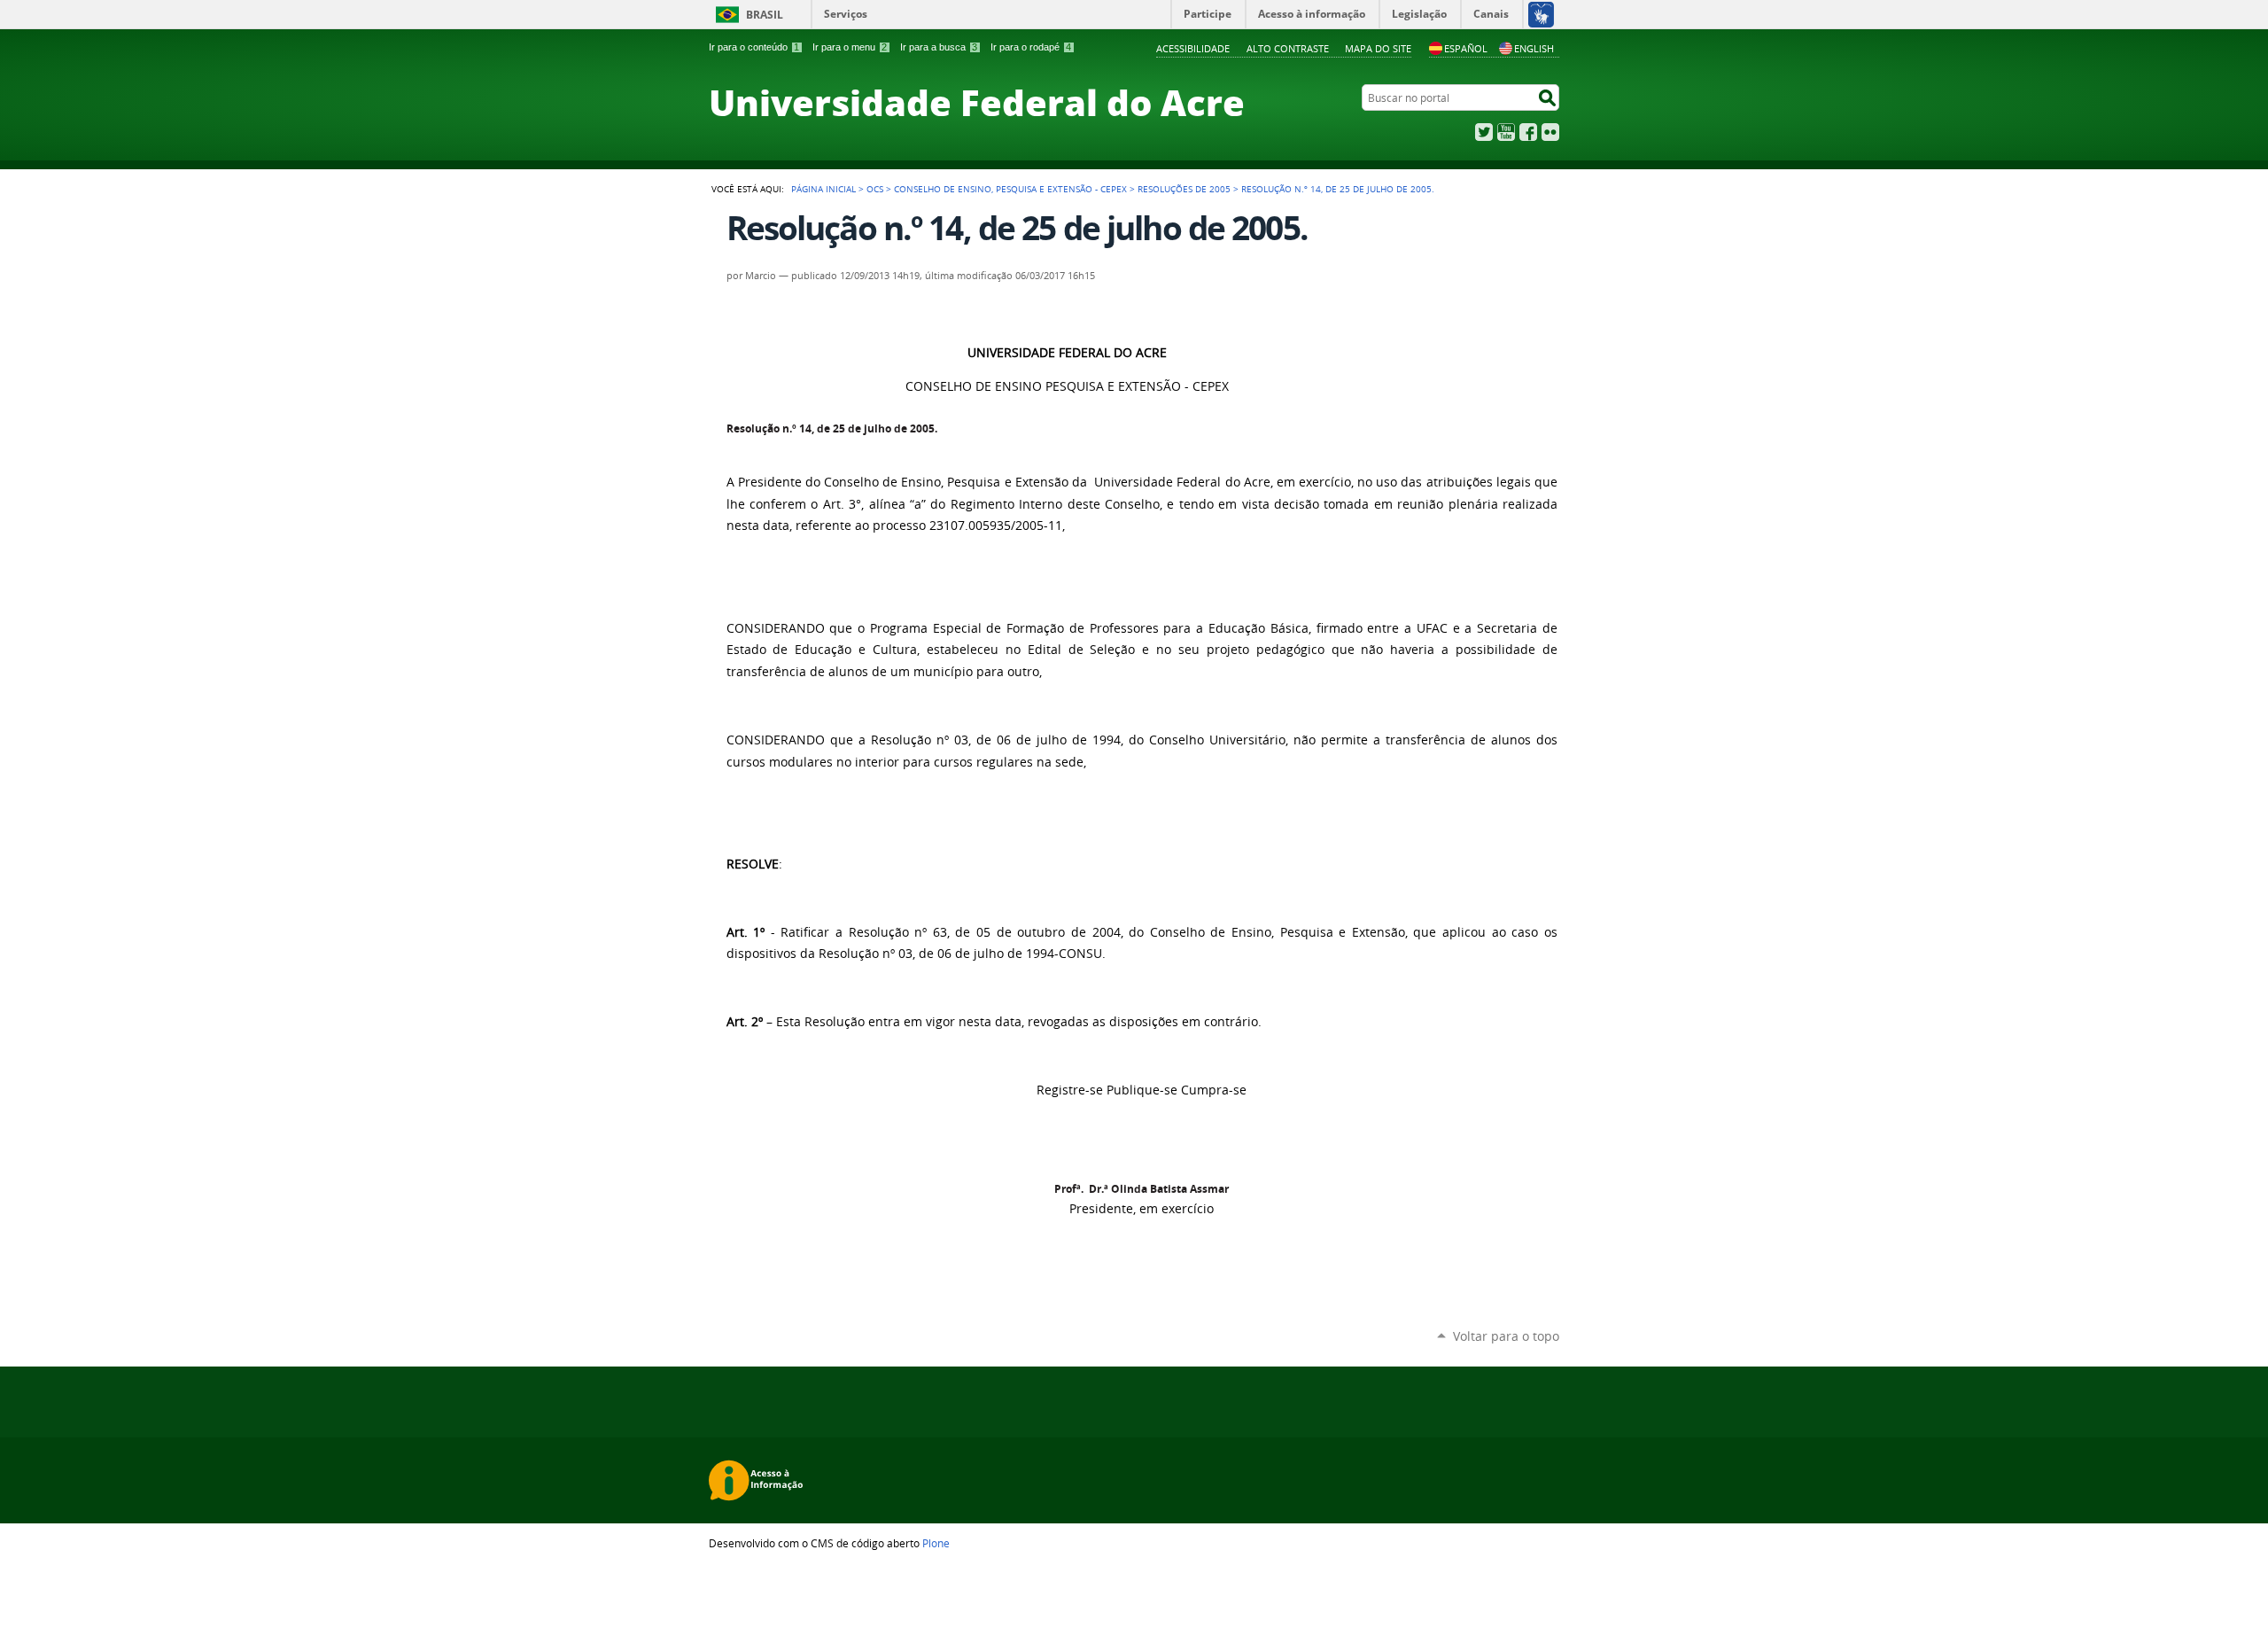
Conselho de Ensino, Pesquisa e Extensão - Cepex (1010, 189)
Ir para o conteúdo (754, 47)
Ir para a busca (939, 47)
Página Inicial (823, 189)
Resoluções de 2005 (1184, 189)
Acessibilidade (1193, 48)
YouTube (1506, 132)
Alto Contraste (1288, 48)
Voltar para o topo (1506, 1336)
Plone (936, 1543)
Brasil (765, 15)
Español (1466, 48)
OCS (875, 189)
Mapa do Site (1378, 48)
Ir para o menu (850, 47)
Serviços (846, 14)
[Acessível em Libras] (1540, 14)
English (1534, 48)
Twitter (1484, 132)
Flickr (1550, 132)
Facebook (1528, 132)
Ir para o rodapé (1031, 47)
